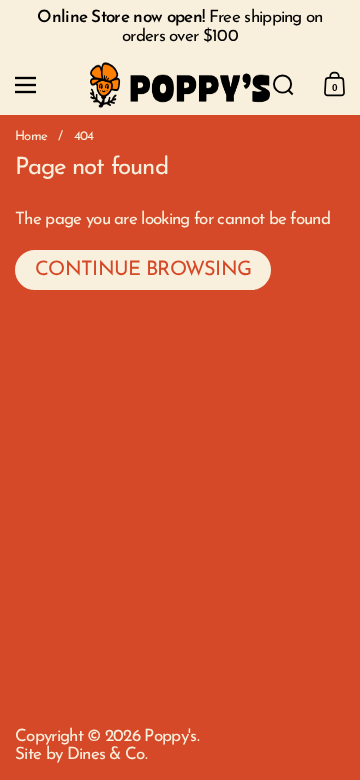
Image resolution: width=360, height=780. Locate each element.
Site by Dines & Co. (81, 754)
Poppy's (170, 736)
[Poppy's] (180, 85)
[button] (283, 85)
